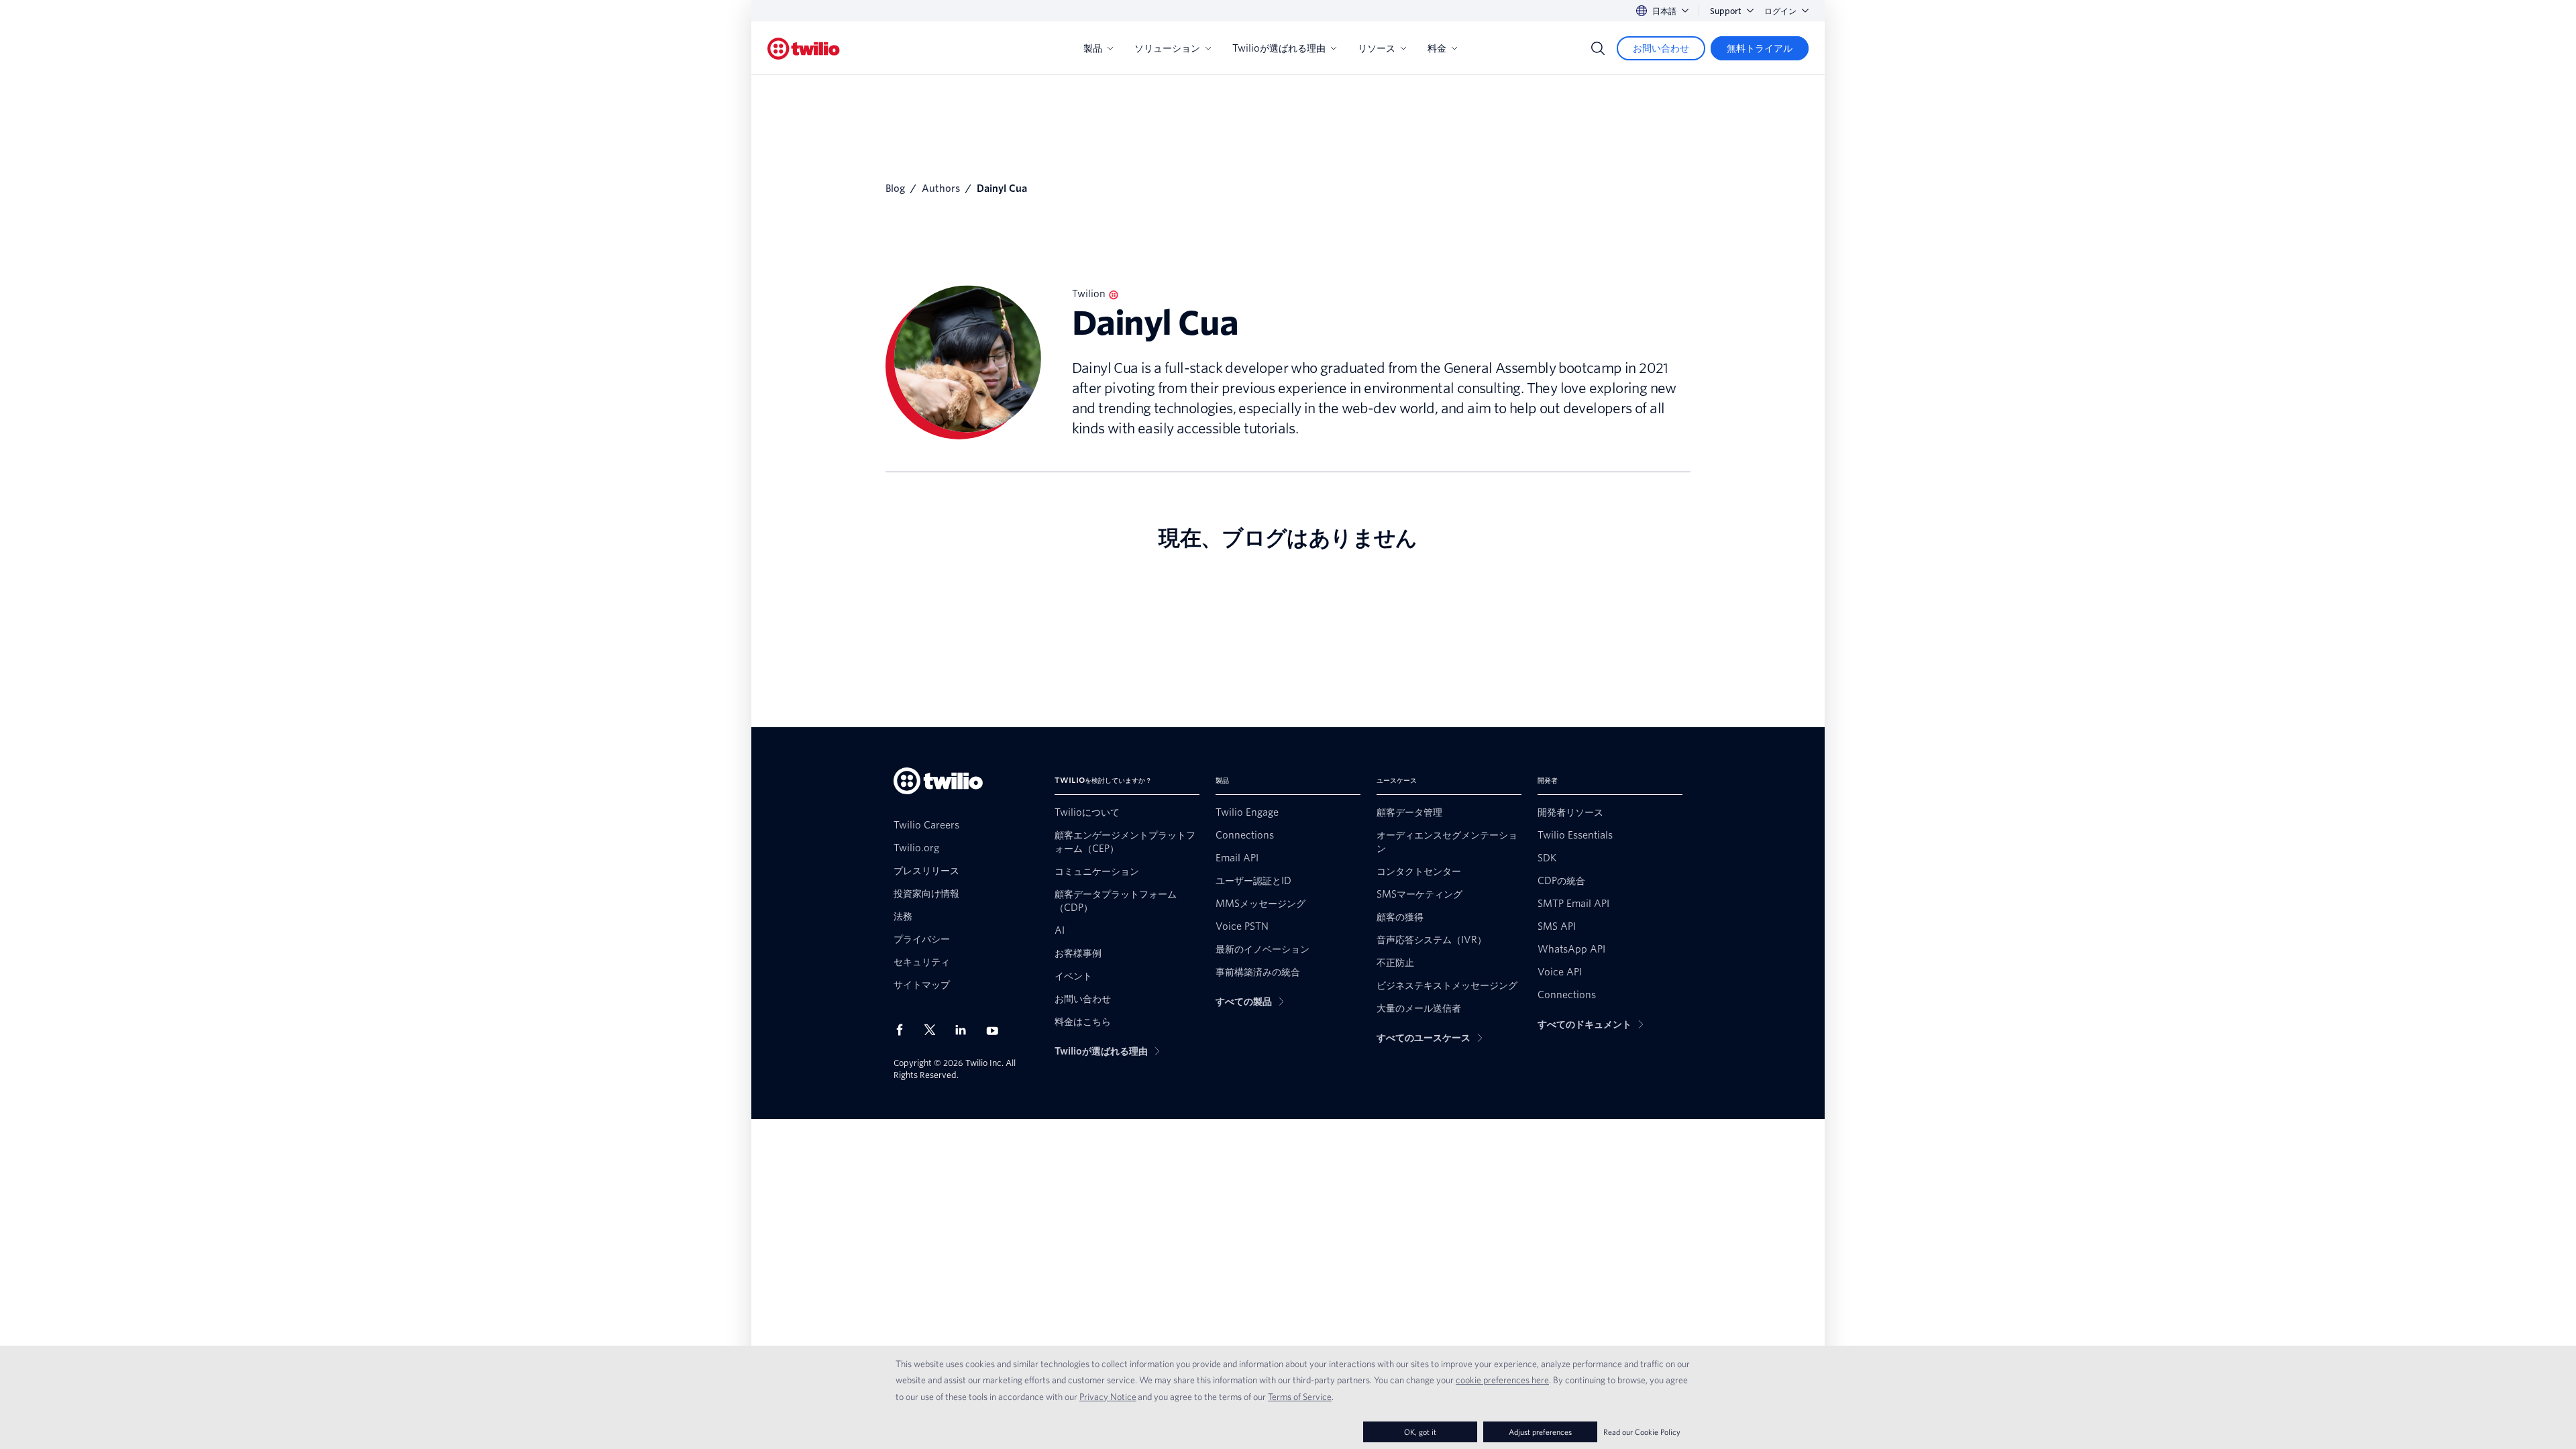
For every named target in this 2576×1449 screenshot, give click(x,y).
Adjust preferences (1540, 1432)
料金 (1437, 48)
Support (1726, 11)
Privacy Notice (1108, 1397)
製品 (1093, 48)
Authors (941, 189)
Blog (895, 189)
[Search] (1598, 48)
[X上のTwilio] (934, 1030)
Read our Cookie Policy (1642, 1432)
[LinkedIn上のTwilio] (965, 1030)
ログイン (1780, 11)
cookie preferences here (1502, 1380)
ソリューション (1167, 48)
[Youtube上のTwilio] (996, 1030)
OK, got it (1420, 1432)
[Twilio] (804, 49)
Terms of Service (1300, 1397)
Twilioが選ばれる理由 (1279, 48)
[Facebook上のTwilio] (904, 1030)
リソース (1377, 48)
